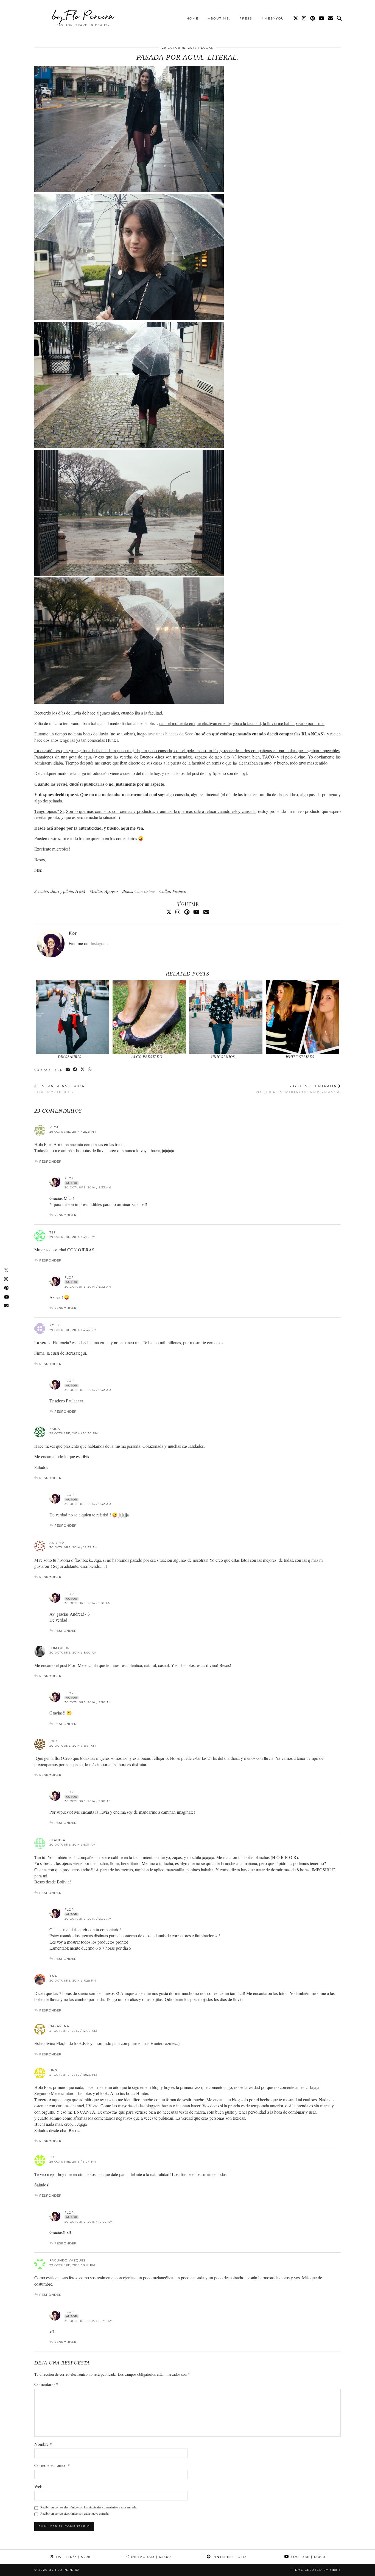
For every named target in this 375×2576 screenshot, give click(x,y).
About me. (219, 18)
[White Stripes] (303, 1017)
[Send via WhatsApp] (90, 1070)
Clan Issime (145, 891)
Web (38, 2486)
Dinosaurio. (70, 1057)
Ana (53, 1976)
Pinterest (229, 2557)
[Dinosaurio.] (73, 1017)
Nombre (43, 2444)
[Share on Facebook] (75, 1070)
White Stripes (300, 1057)
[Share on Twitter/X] (83, 1070)
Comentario (46, 2384)
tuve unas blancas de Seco (170, 734)
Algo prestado (147, 1057)
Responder (50, 1161)
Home (192, 18)
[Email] (331, 18)
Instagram (99, 943)
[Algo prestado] (149, 1017)
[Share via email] (68, 1070)
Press (246, 18)
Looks (207, 48)
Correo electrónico (52, 2465)
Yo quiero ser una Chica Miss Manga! (298, 1089)
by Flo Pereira (83, 16)
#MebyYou (273, 18)
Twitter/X (72, 2557)
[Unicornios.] (226, 1017)
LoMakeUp (60, 1648)
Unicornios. (224, 1057)
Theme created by (315, 2570)
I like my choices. (60, 1089)
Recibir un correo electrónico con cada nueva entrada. (75, 2513)
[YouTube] (322, 18)
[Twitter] (296, 18)
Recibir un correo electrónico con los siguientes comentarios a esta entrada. (89, 2507)
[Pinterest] (313, 18)
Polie (55, 1325)
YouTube (307, 2557)
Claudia (57, 1840)
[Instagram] (304, 18)
